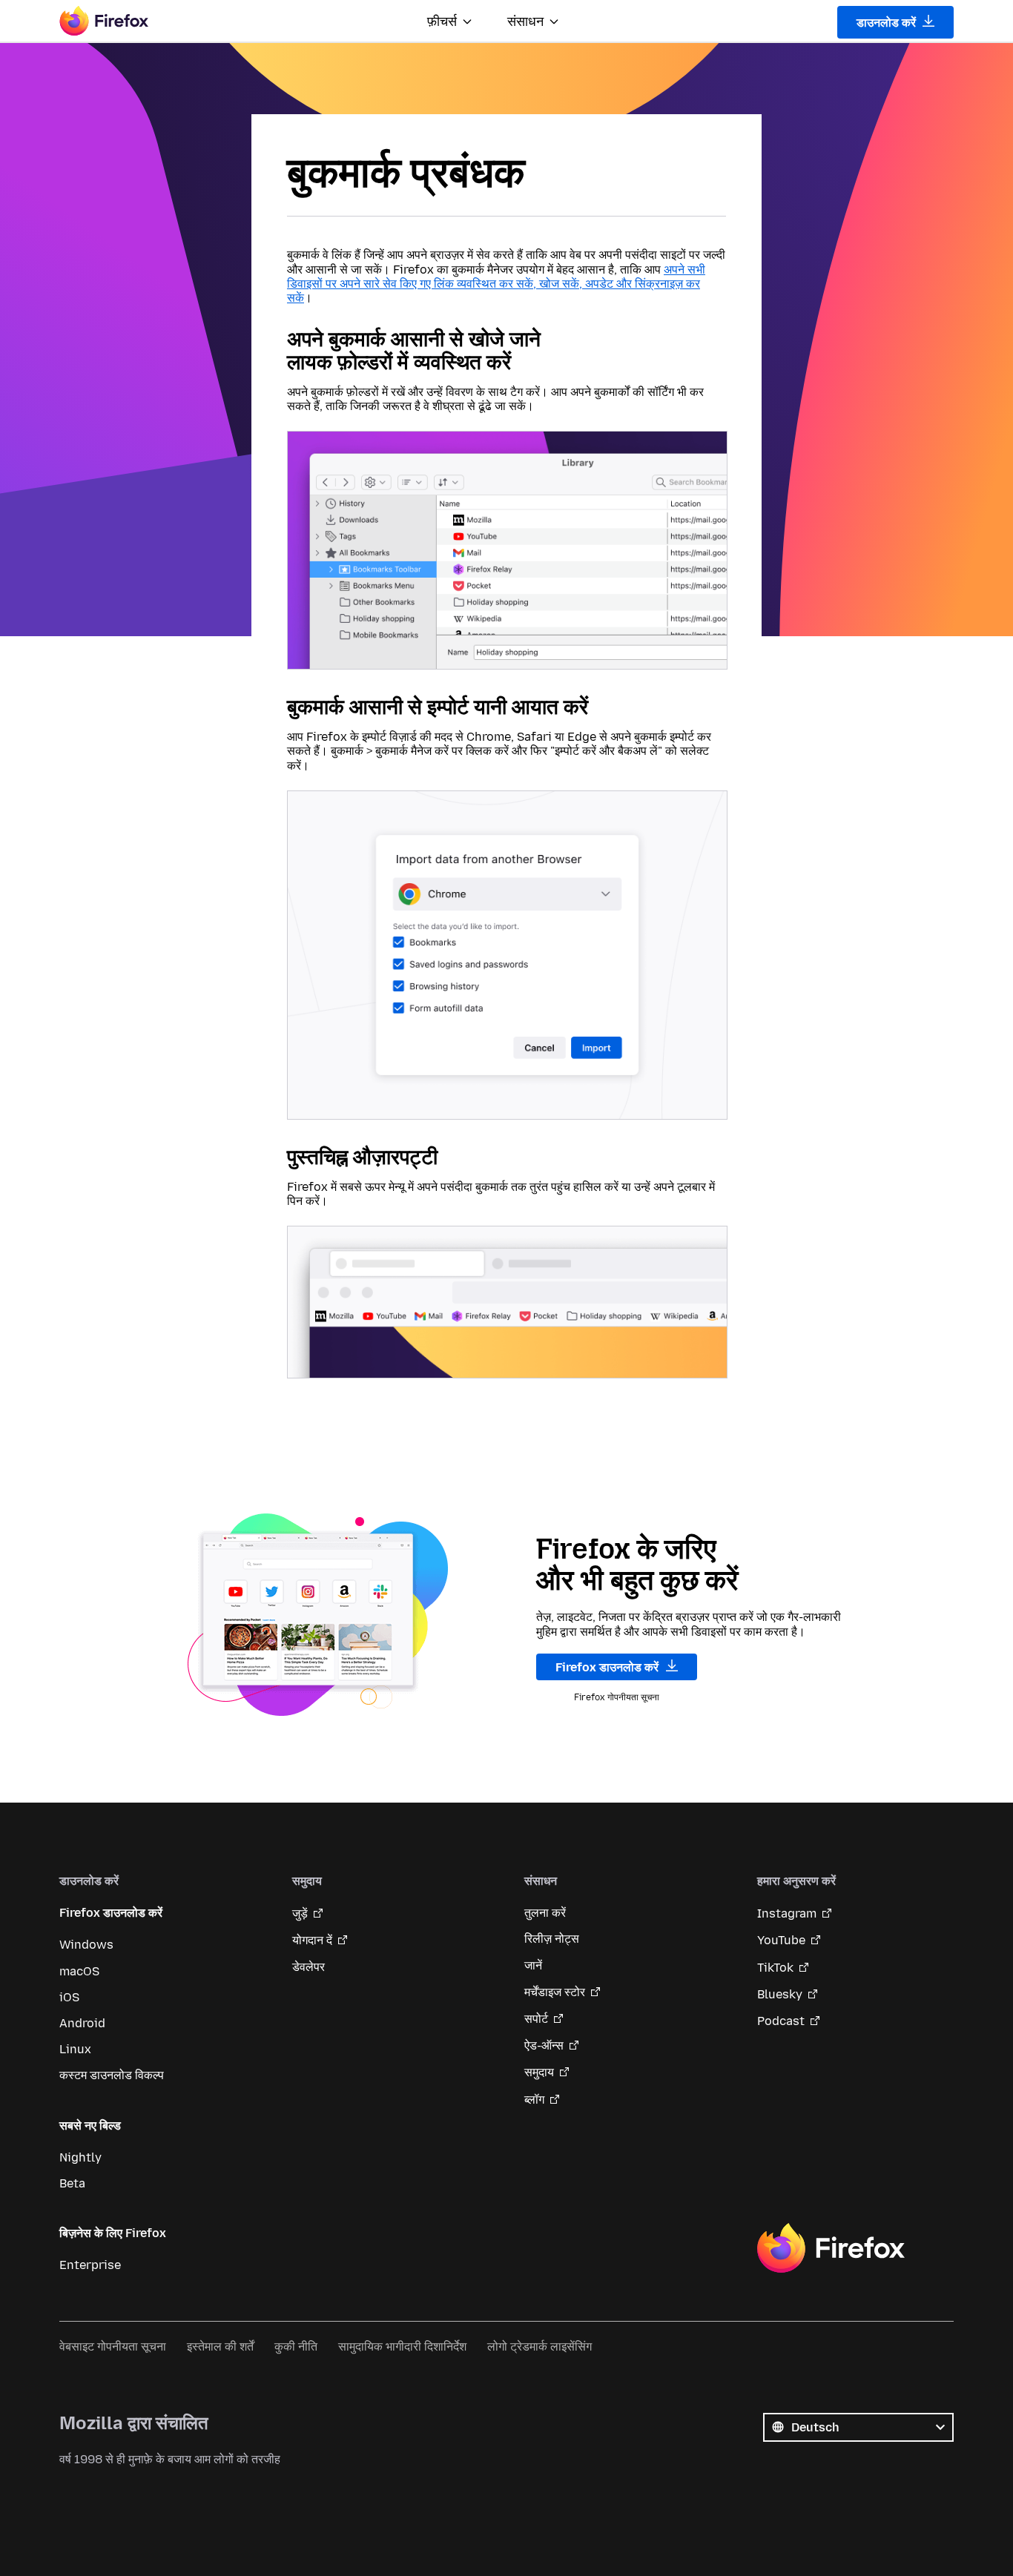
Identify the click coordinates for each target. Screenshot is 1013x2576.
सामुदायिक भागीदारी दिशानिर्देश (402, 2347)
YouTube (781, 1940)
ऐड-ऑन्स (544, 2045)
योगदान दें (312, 1940)
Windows (86, 1945)
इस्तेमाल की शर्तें (220, 2347)
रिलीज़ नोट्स (552, 1939)
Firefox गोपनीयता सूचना (617, 1697)
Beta (72, 2183)
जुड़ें (300, 1913)
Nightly (80, 2157)
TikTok (775, 1968)
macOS (79, 1971)
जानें (533, 1965)
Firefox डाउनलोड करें (608, 1667)
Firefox (831, 2248)
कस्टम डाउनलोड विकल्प (112, 2075)
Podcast (781, 2021)
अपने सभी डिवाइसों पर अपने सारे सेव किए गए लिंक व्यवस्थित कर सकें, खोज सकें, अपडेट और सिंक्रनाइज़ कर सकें (496, 284)
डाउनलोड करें (888, 23)
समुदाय (539, 2072)
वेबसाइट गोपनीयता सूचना (113, 2347)
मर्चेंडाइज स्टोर (555, 1992)
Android (82, 2023)
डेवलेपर (308, 1967)
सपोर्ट (536, 2019)
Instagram (787, 1913)
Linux (75, 2049)
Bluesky (780, 1994)
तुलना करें (545, 1913)
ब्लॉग (534, 2100)
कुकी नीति (296, 2347)
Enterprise (90, 2265)
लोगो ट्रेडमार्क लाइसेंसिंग (540, 2347)
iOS (69, 1997)
